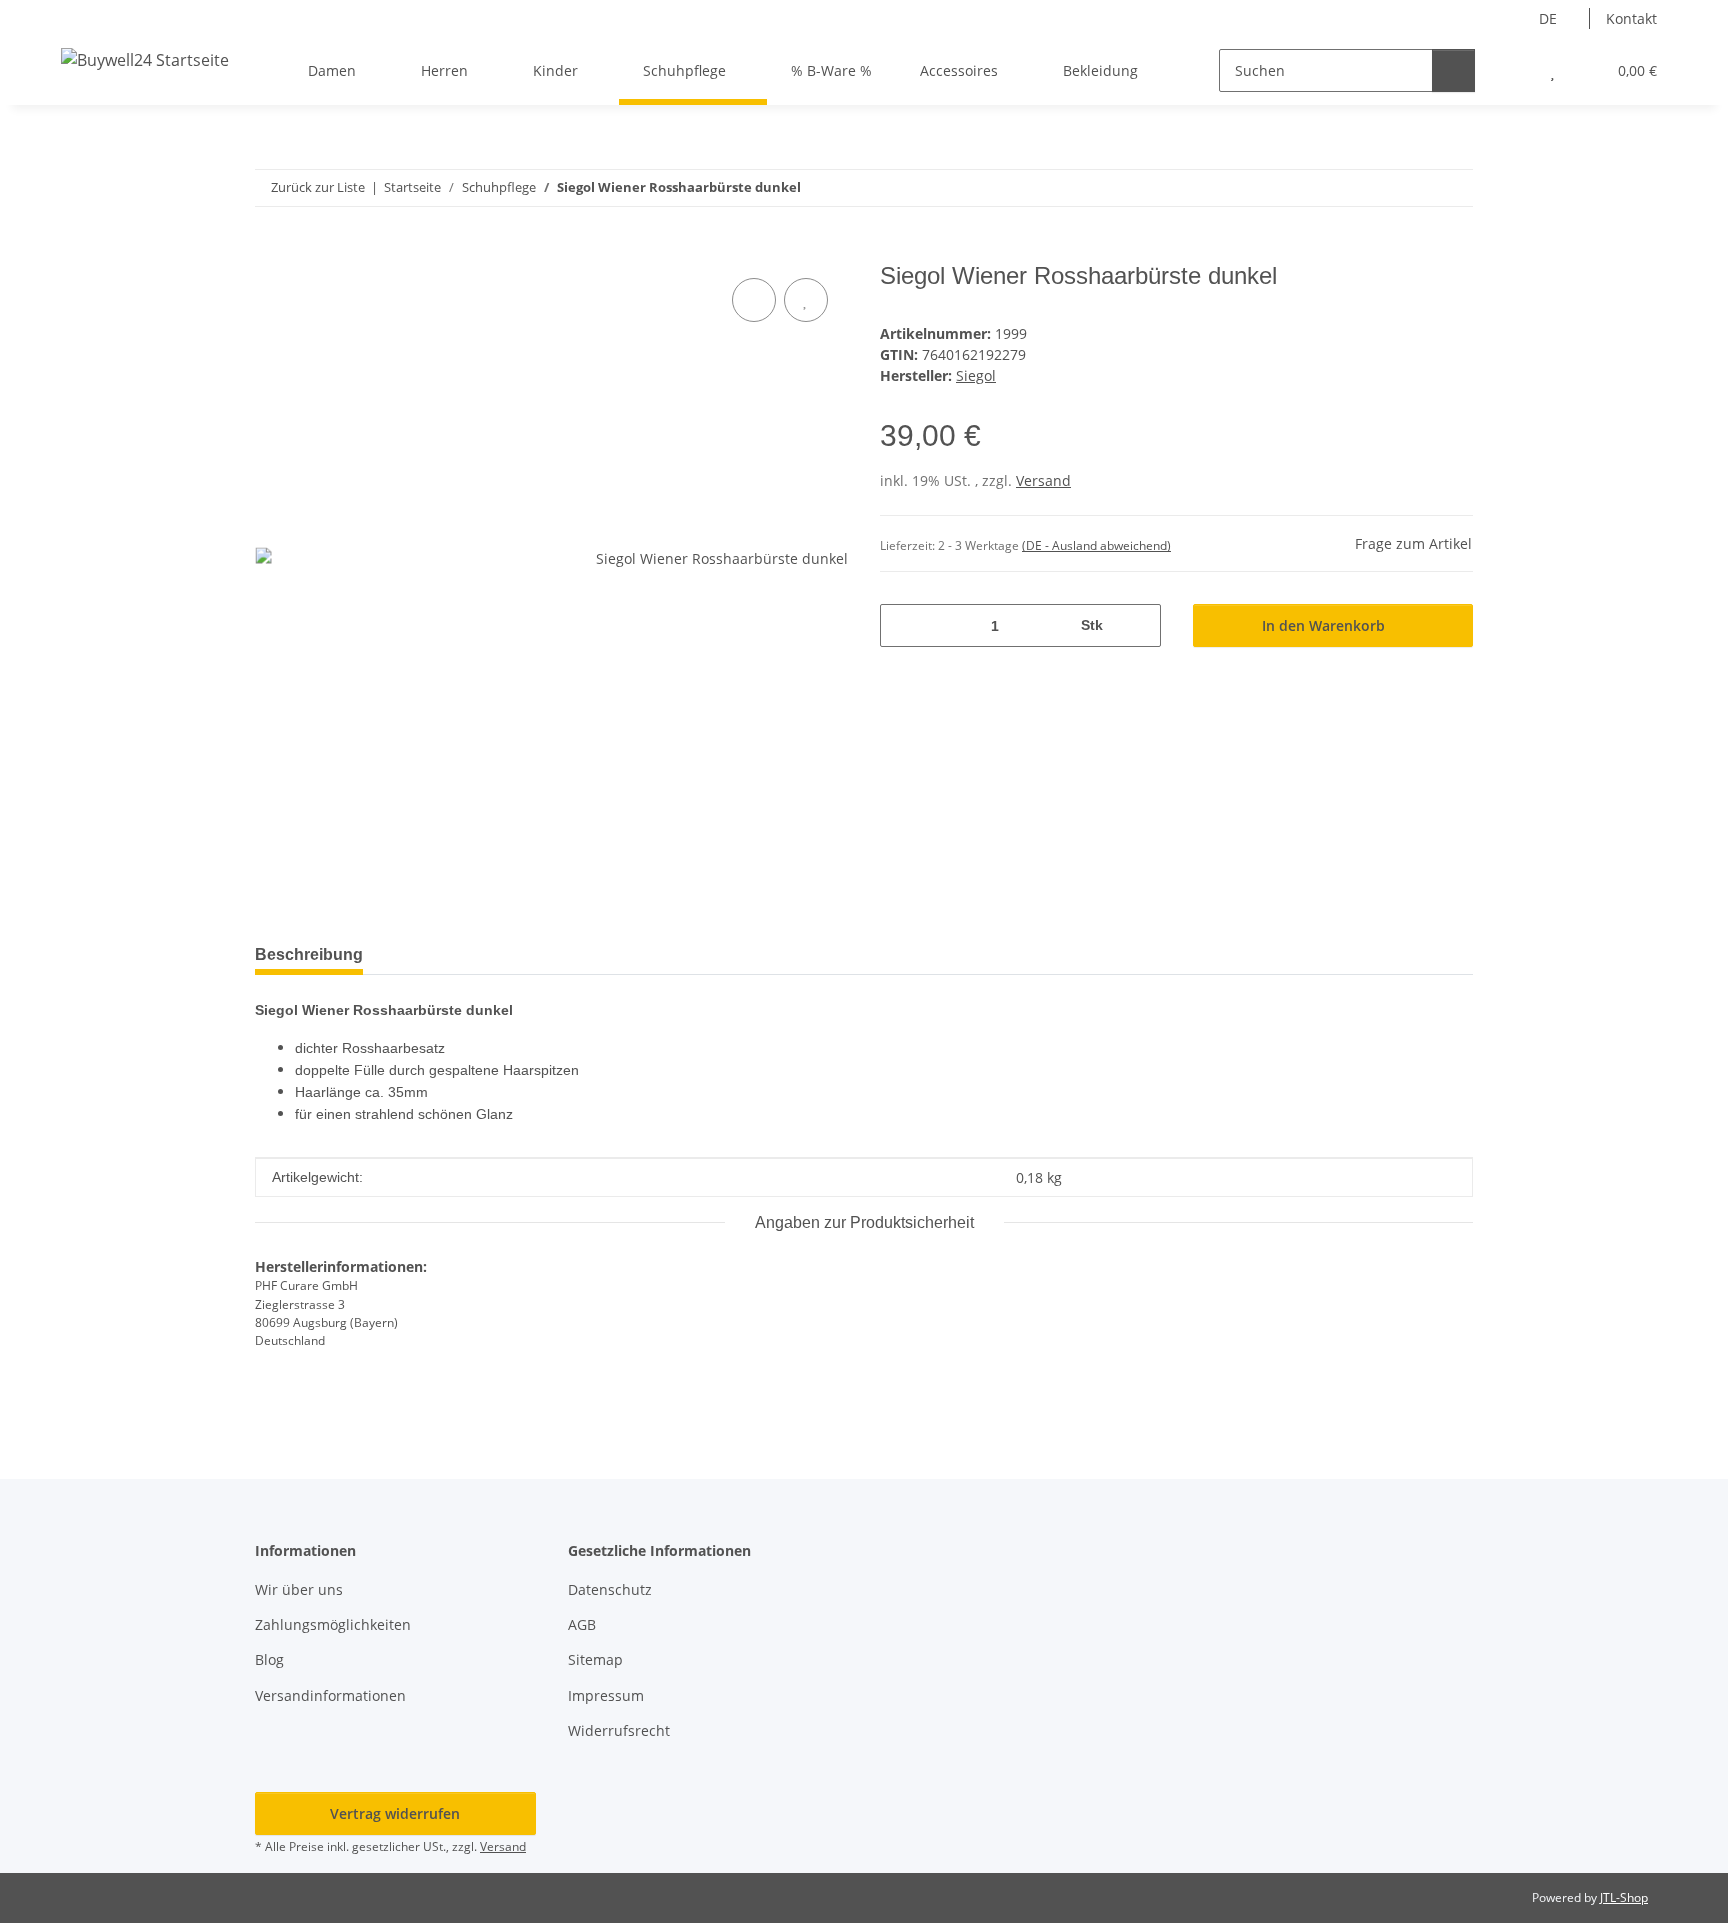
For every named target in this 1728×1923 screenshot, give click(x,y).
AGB (582, 1624)
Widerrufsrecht (619, 1730)
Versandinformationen (330, 1695)
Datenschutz (610, 1589)
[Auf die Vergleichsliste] (754, 300)
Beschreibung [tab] (309, 954)
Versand (1043, 480)
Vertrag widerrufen (395, 1813)
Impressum (606, 1695)
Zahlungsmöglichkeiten (333, 1624)
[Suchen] (1453, 70)
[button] (1512, 70)
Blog (269, 1659)
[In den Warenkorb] (271, 251)
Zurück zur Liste (318, 187)
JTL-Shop (1624, 1897)
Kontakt (1631, 18)
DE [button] (1548, 18)
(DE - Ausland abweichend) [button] (1096, 545)
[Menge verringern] (902, 625)
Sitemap (595, 1659)
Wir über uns (299, 1589)
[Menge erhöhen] (1138, 625)
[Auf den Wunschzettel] (806, 300)
